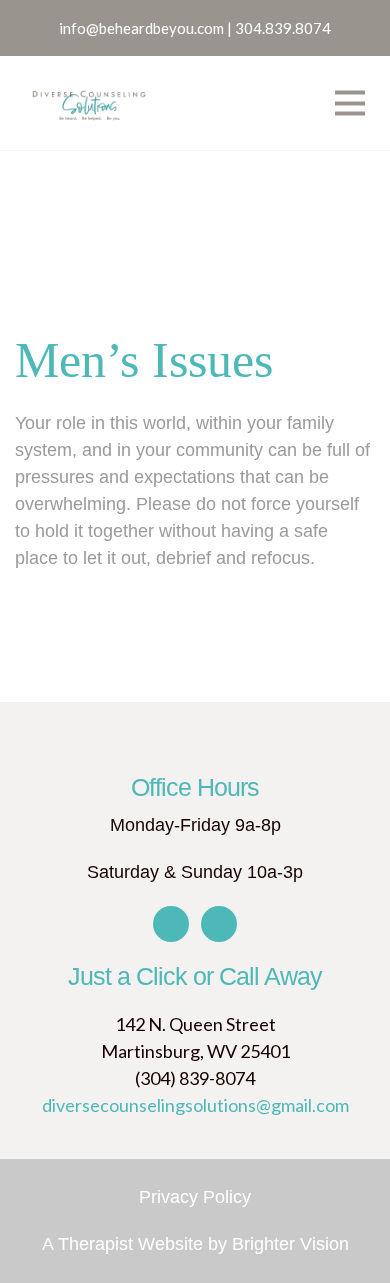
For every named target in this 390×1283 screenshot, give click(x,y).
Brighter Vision (290, 1244)
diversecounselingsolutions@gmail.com (195, 1105)
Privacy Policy (195, 1197)
